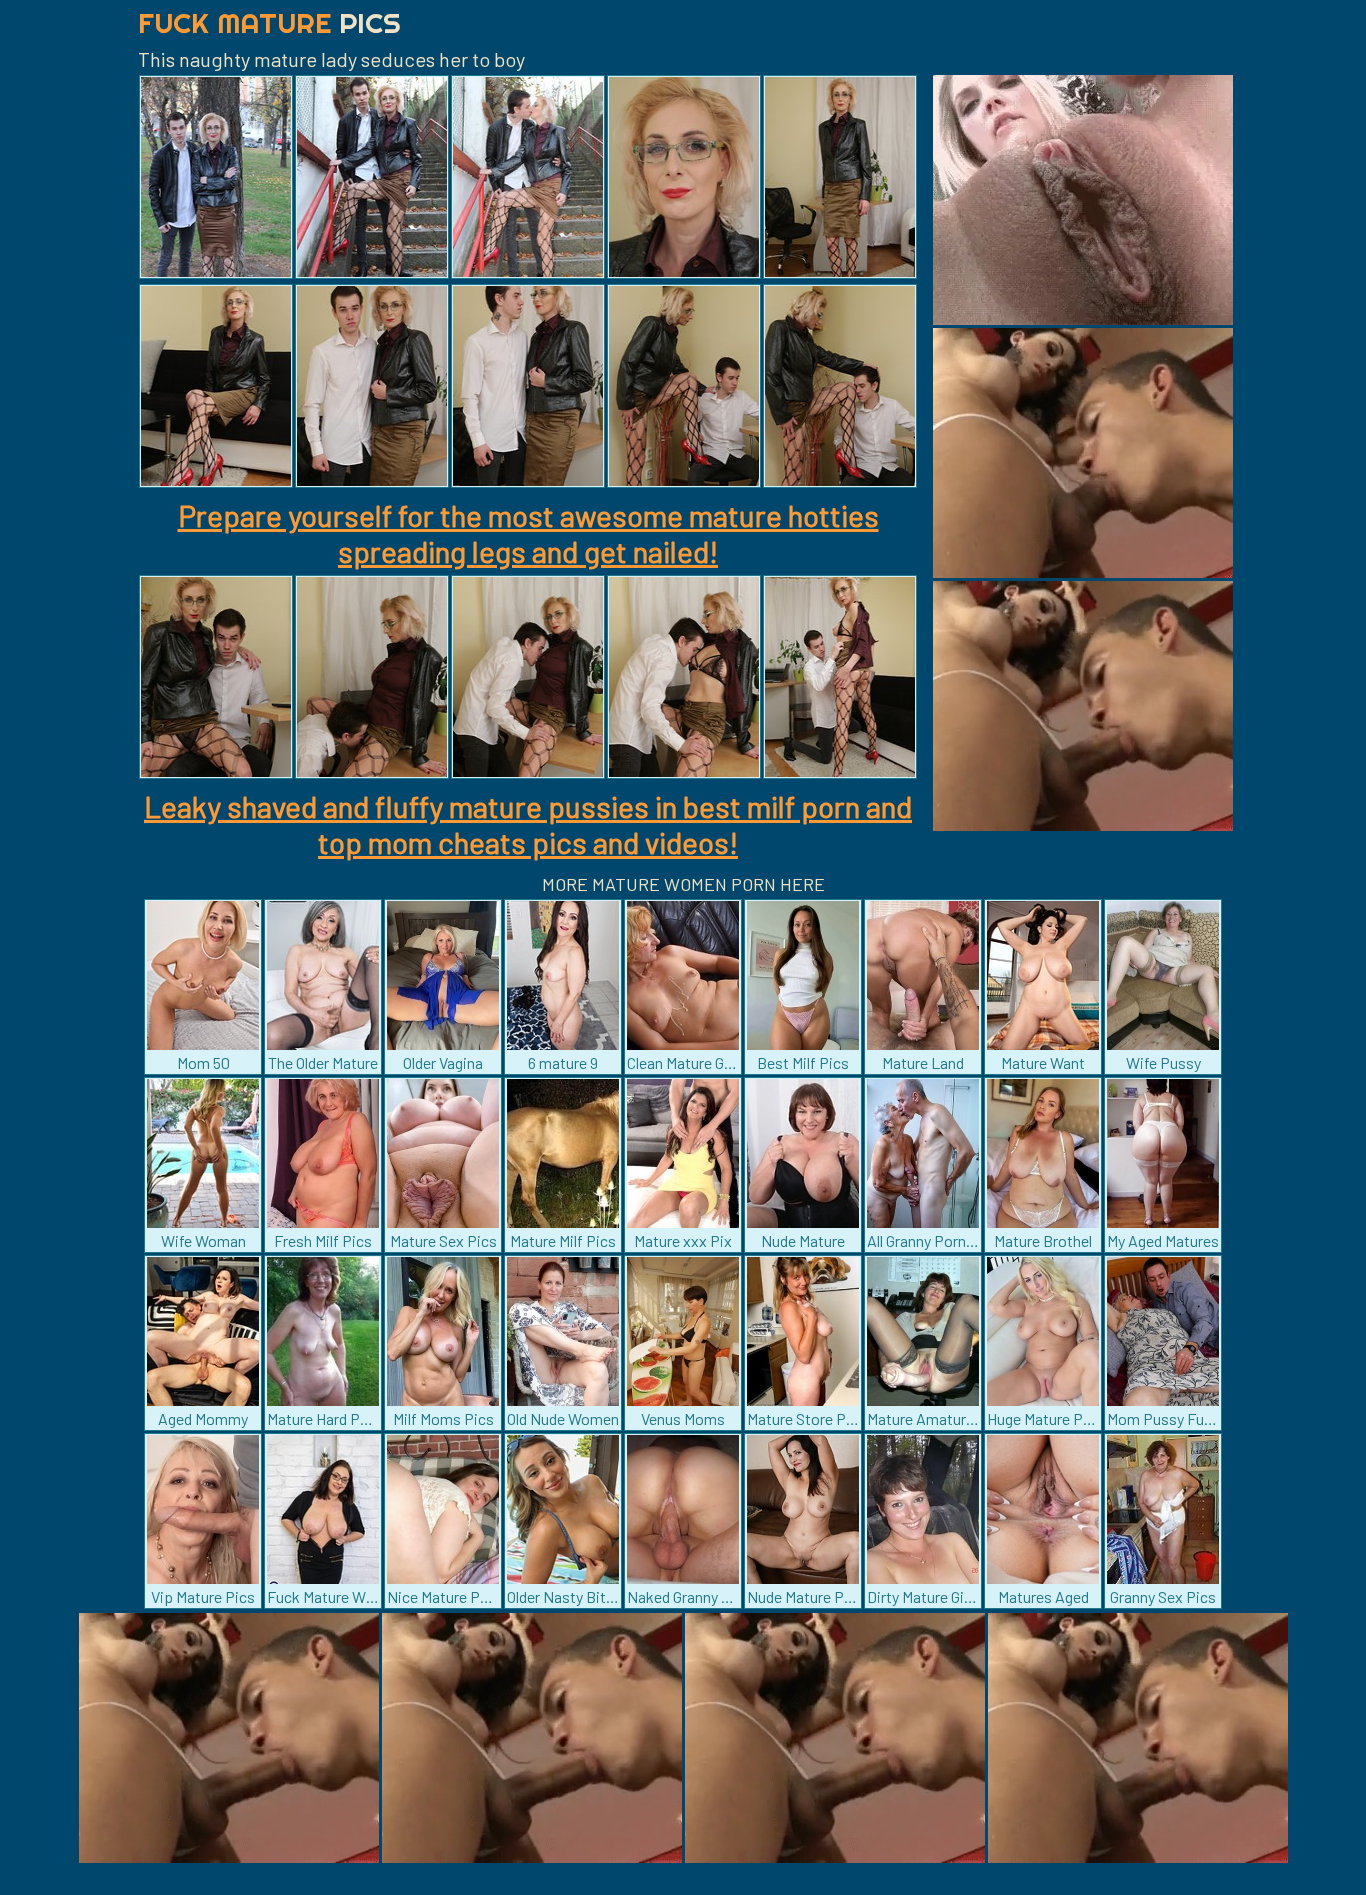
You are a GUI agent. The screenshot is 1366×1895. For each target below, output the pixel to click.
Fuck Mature (269, 22)
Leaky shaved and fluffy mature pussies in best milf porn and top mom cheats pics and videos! (528, 824)
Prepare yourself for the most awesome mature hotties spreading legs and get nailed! (528, 533)
